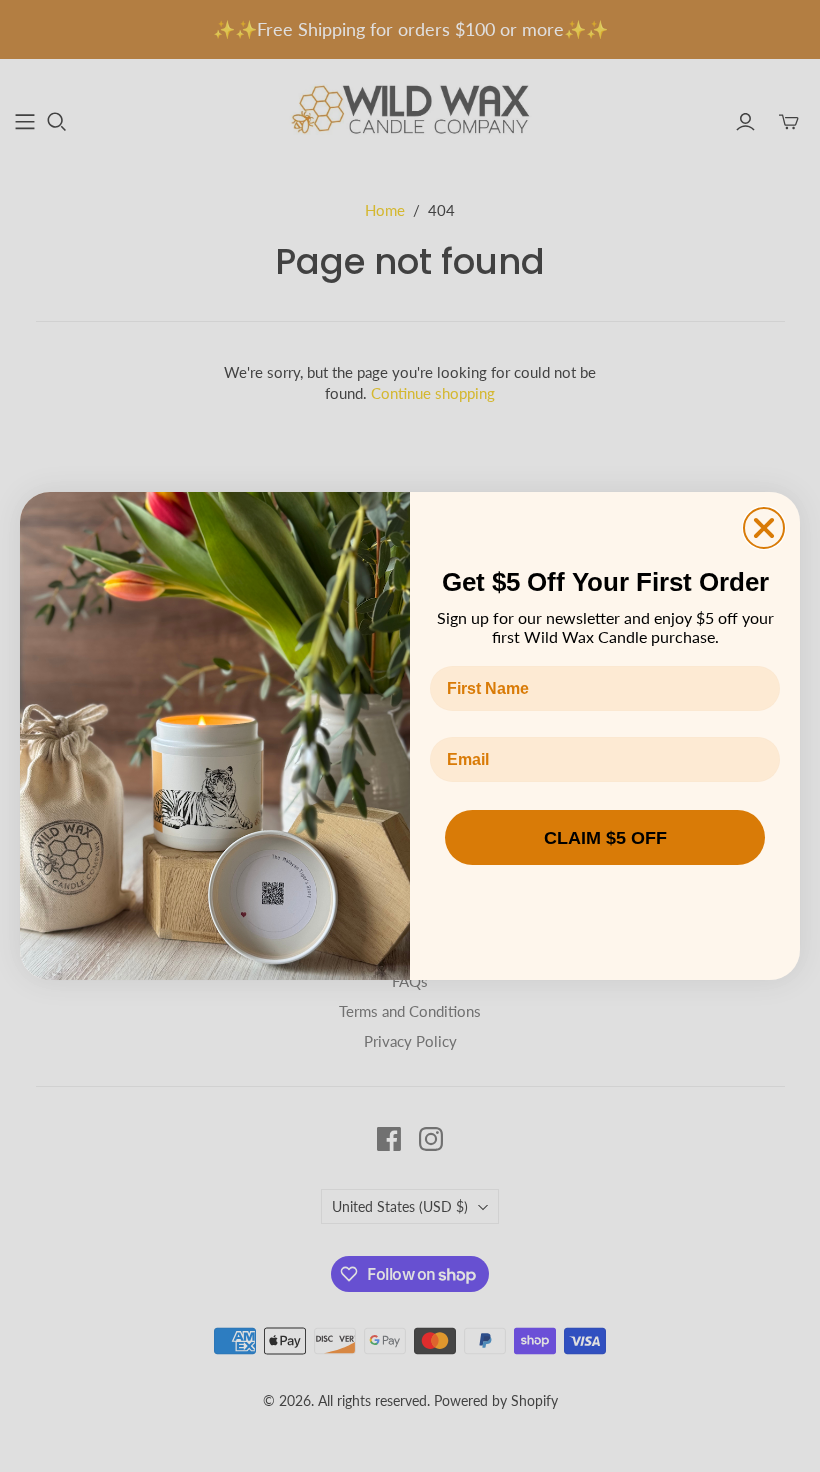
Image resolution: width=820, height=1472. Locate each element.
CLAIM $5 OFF (605, 838)
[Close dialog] (764, 528)
